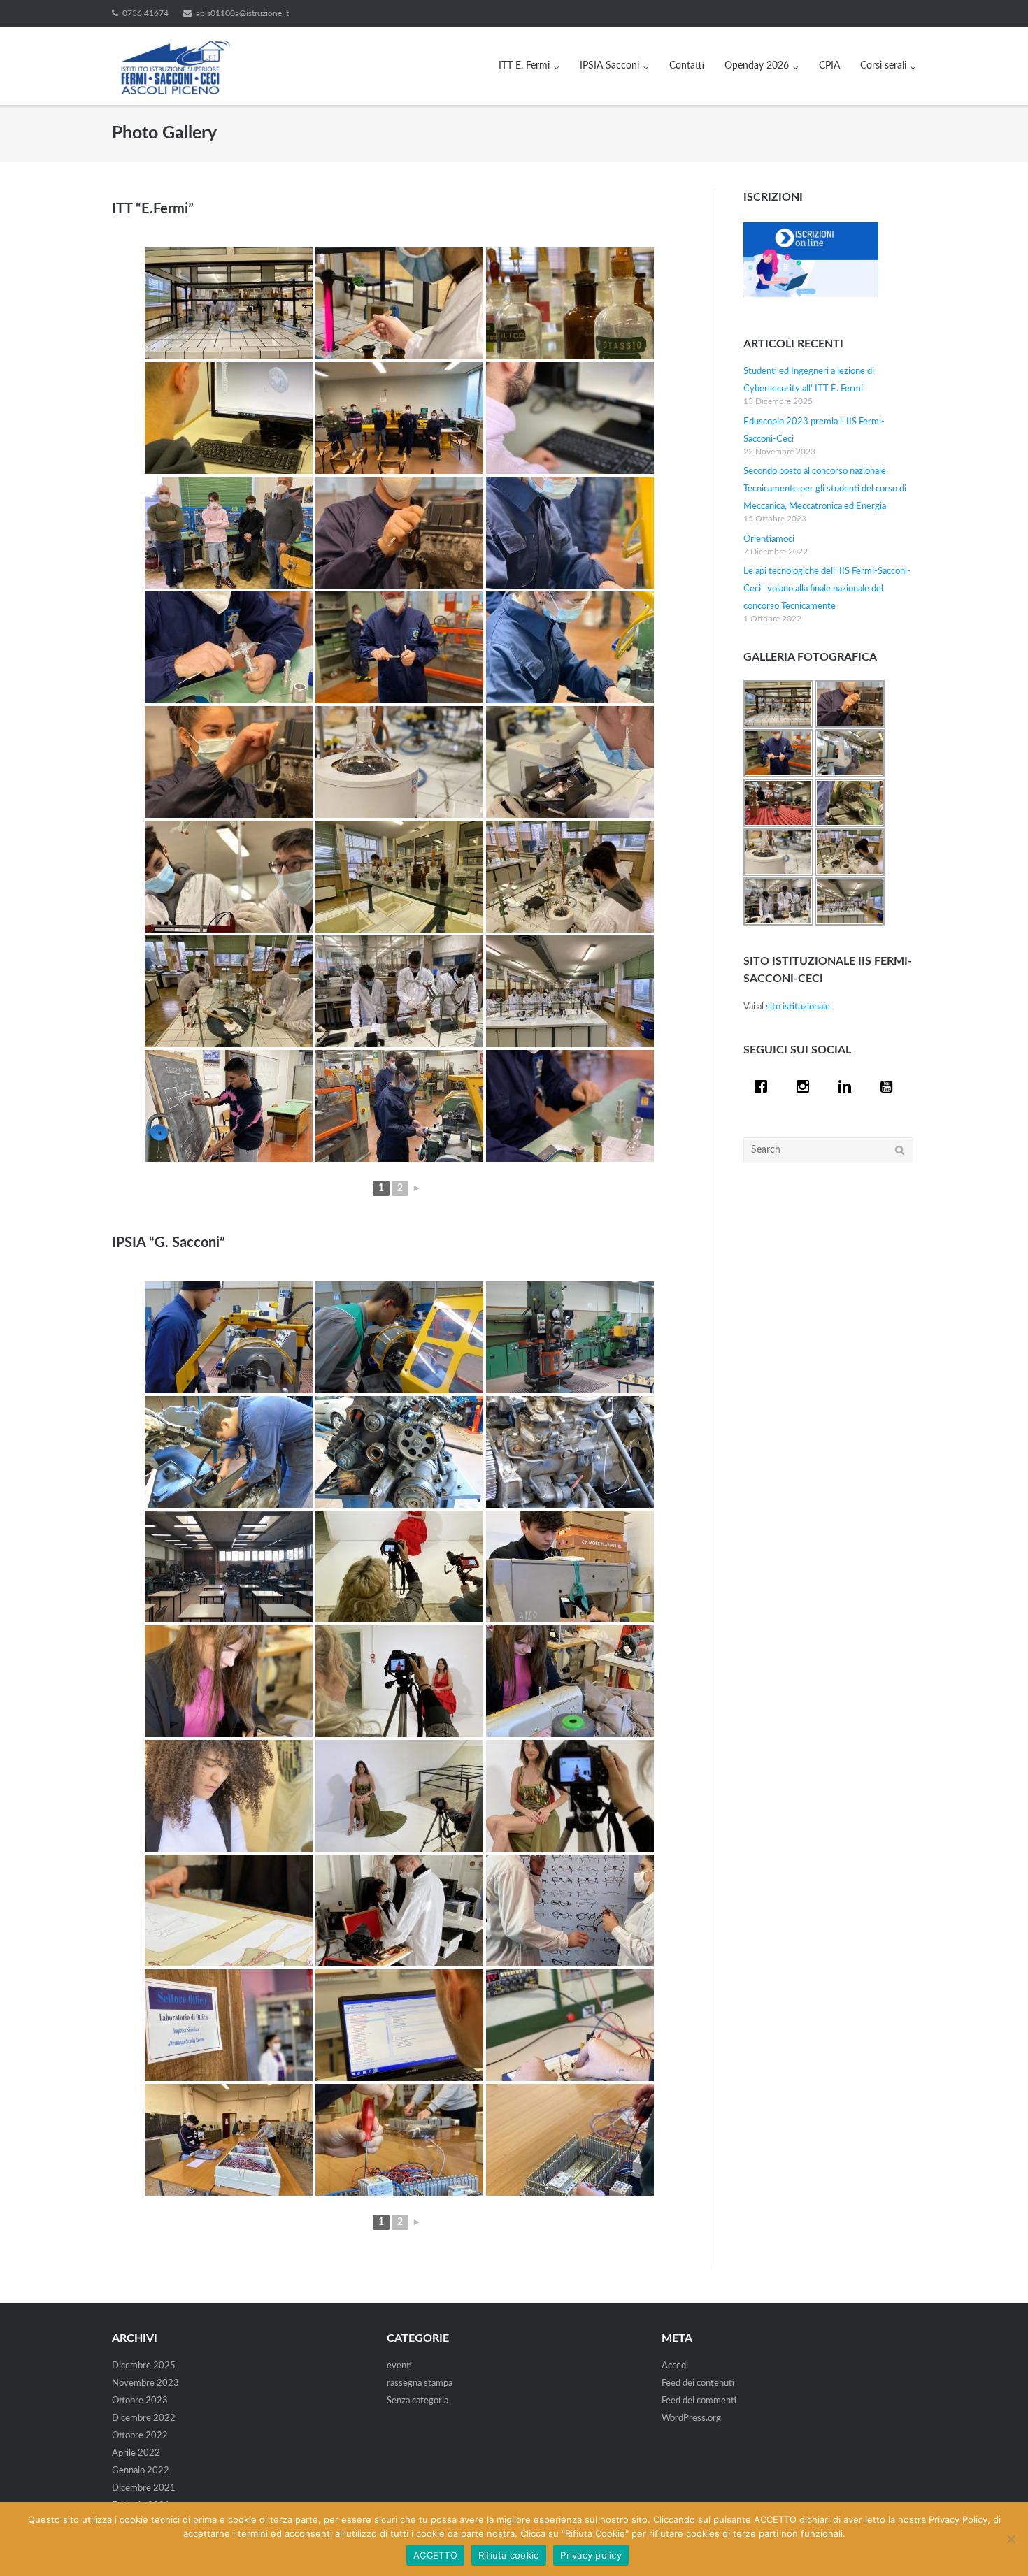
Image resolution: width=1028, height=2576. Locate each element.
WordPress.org (691, 2418)
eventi (399, 2366)
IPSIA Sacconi (609, 66)
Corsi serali (883, 66)
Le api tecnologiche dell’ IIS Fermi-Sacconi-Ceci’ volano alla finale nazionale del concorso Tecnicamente (827, 589)
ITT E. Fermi (524, 66)
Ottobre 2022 (140, 2436)
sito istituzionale (798, 1007)
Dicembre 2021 (144, 2488)
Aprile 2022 (136, 2453)
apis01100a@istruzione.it (242, 13)
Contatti (687, 66)
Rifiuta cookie (509, 2555)
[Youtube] (890, 1086)
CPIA (829, 66)
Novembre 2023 (145, 2383)
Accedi (675, 2366)
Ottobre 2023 (140, 2401)
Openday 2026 (757, 66)
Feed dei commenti (699, 2401)
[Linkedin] (848, 1086)
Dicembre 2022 (144, 2418)
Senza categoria (417, 2401)
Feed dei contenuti (698, 2383)
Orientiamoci (769, 539)
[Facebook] (764, 1086)
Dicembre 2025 (144, 2366)
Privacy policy (591, 2555)
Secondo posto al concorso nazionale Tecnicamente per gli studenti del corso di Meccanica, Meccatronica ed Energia (825, 489)
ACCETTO (435, 2555)
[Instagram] (806, 1086)
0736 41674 (145, 13)
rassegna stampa (420, 2383)
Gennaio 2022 (141, 2471)
